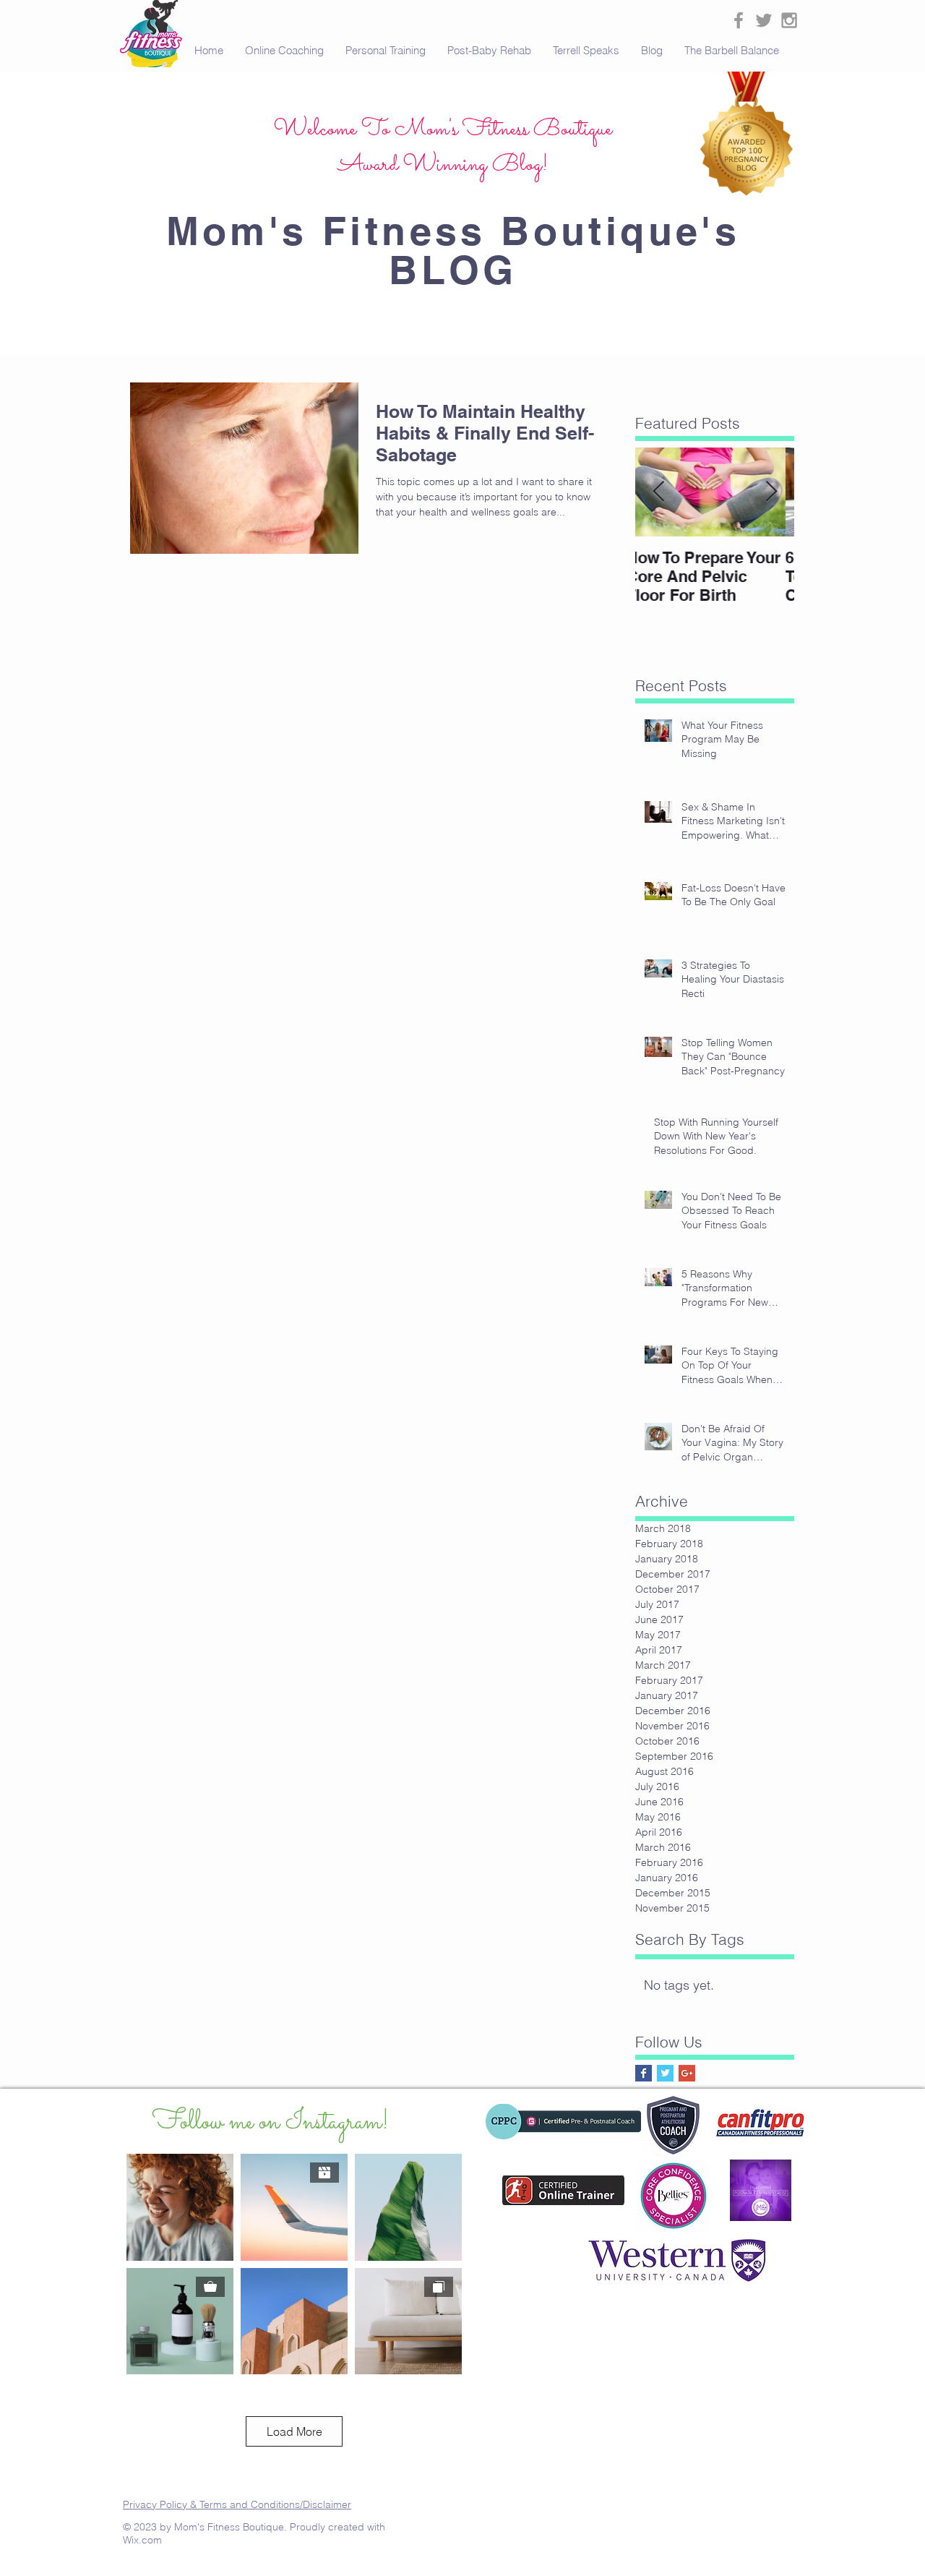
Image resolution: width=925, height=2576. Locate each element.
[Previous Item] (658, 492)
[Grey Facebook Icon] (739, 20)
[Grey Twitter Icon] (764, 20)
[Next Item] (771, 492)
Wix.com (142, 2540)
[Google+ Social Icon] (687, 2073)
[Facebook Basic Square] (644, 2073)
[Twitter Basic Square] (665, 2073)
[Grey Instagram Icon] (789, 20)
